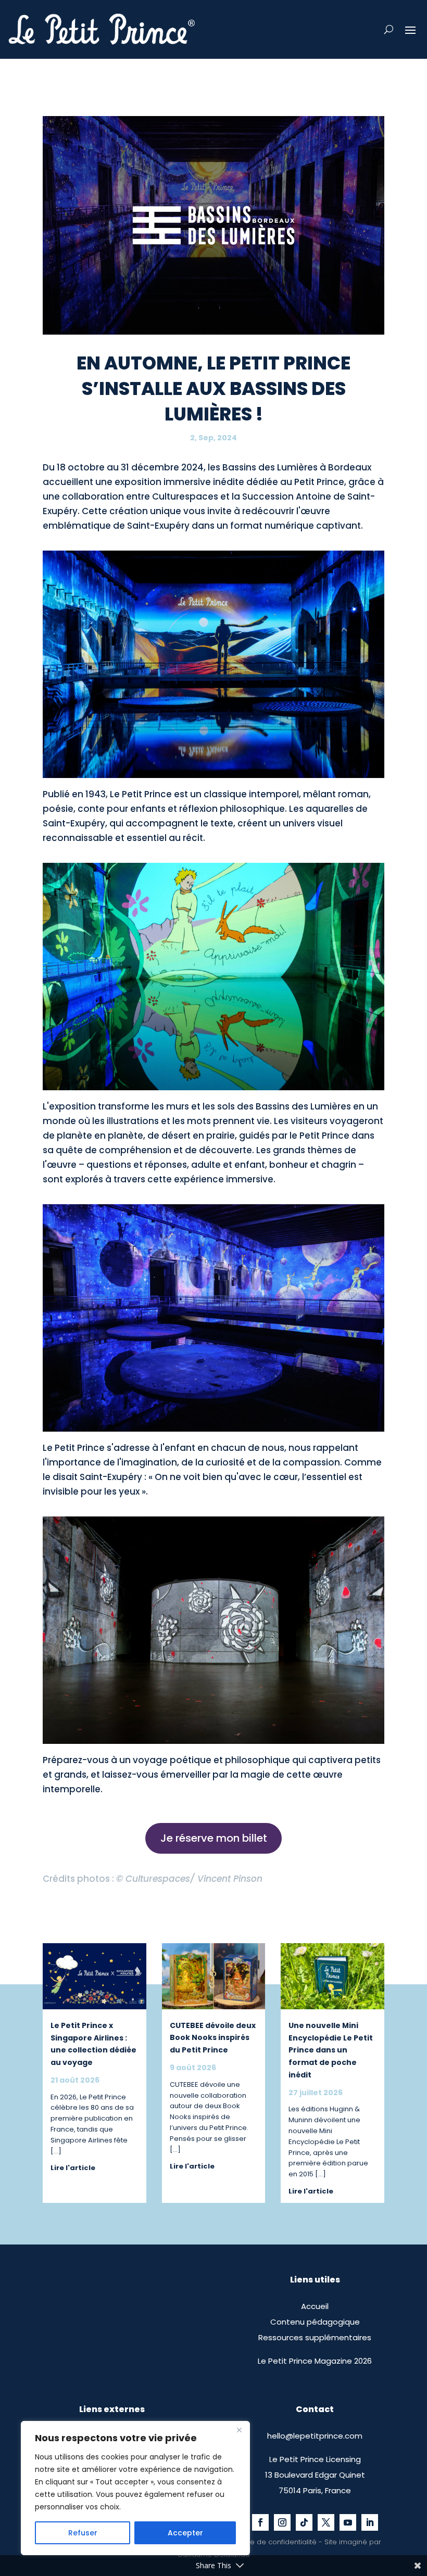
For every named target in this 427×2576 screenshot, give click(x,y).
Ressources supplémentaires (315, 2337)
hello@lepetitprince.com (315, 2436)
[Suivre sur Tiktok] (304, 2522)
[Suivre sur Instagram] (282, 2522)
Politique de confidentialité (271, 2542)
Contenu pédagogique (315, 2322)
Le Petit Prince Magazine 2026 (315, 2361)
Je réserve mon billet (214, 1838)
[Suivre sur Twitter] (326, 2522)
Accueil (315, 2306)
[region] (135, 2488)
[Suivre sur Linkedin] (370, 2522)
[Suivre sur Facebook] (260, 2522)
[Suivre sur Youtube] (348, 2522)
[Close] (239, 2430)
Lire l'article (73, 2168)
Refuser (83, 2533)
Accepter (185, 2533)
